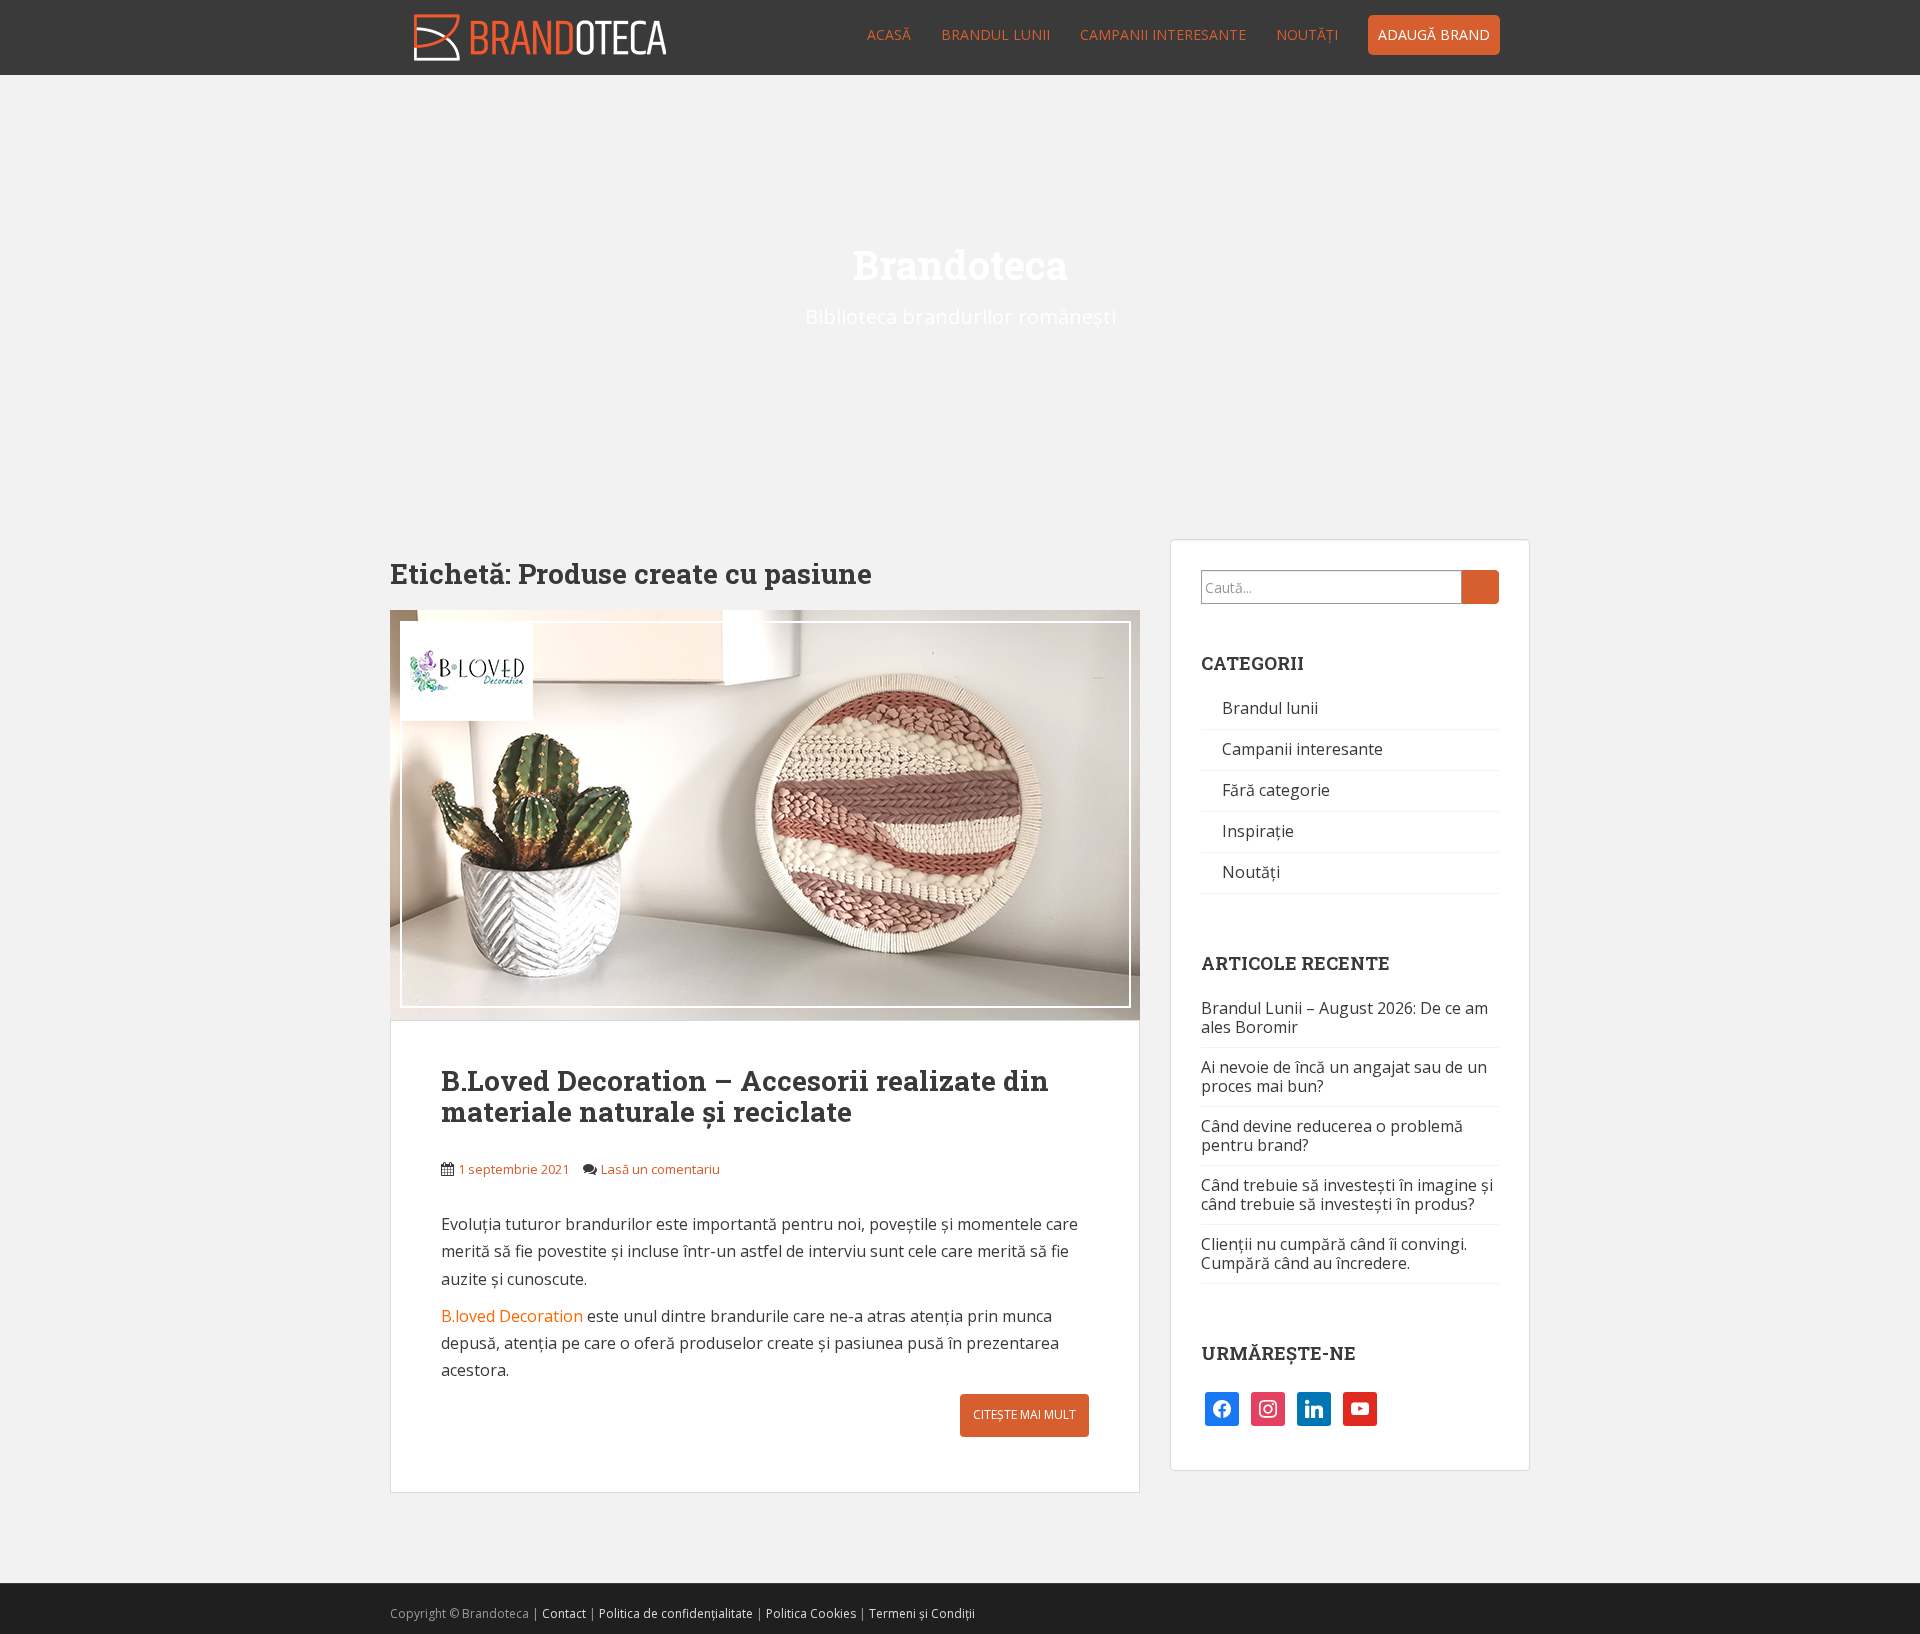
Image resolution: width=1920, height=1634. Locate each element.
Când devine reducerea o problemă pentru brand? (1332, 1135)
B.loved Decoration (512, 1316)
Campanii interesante (1163, 34)
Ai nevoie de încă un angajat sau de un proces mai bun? (1344, 1076)
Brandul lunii (995, 34)
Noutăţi (1307, 34)
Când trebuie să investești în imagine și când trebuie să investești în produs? (1347, 1194)
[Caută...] (1480, 587)
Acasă (889, 34)
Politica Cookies (811, 1613)
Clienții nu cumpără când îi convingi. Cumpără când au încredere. (1334, 1253)
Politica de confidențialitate (676, 1613)
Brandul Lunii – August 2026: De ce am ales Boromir (1344, 1017)
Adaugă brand (1434, 34)
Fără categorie (1276, 790)
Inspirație (1258, 831)
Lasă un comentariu (660, 1169)
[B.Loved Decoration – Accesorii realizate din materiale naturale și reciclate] (765, 815)
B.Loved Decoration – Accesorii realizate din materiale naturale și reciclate (745, 1096)
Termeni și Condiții (922, 1613)
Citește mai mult (1024, 1414)
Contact (564, 1613)
